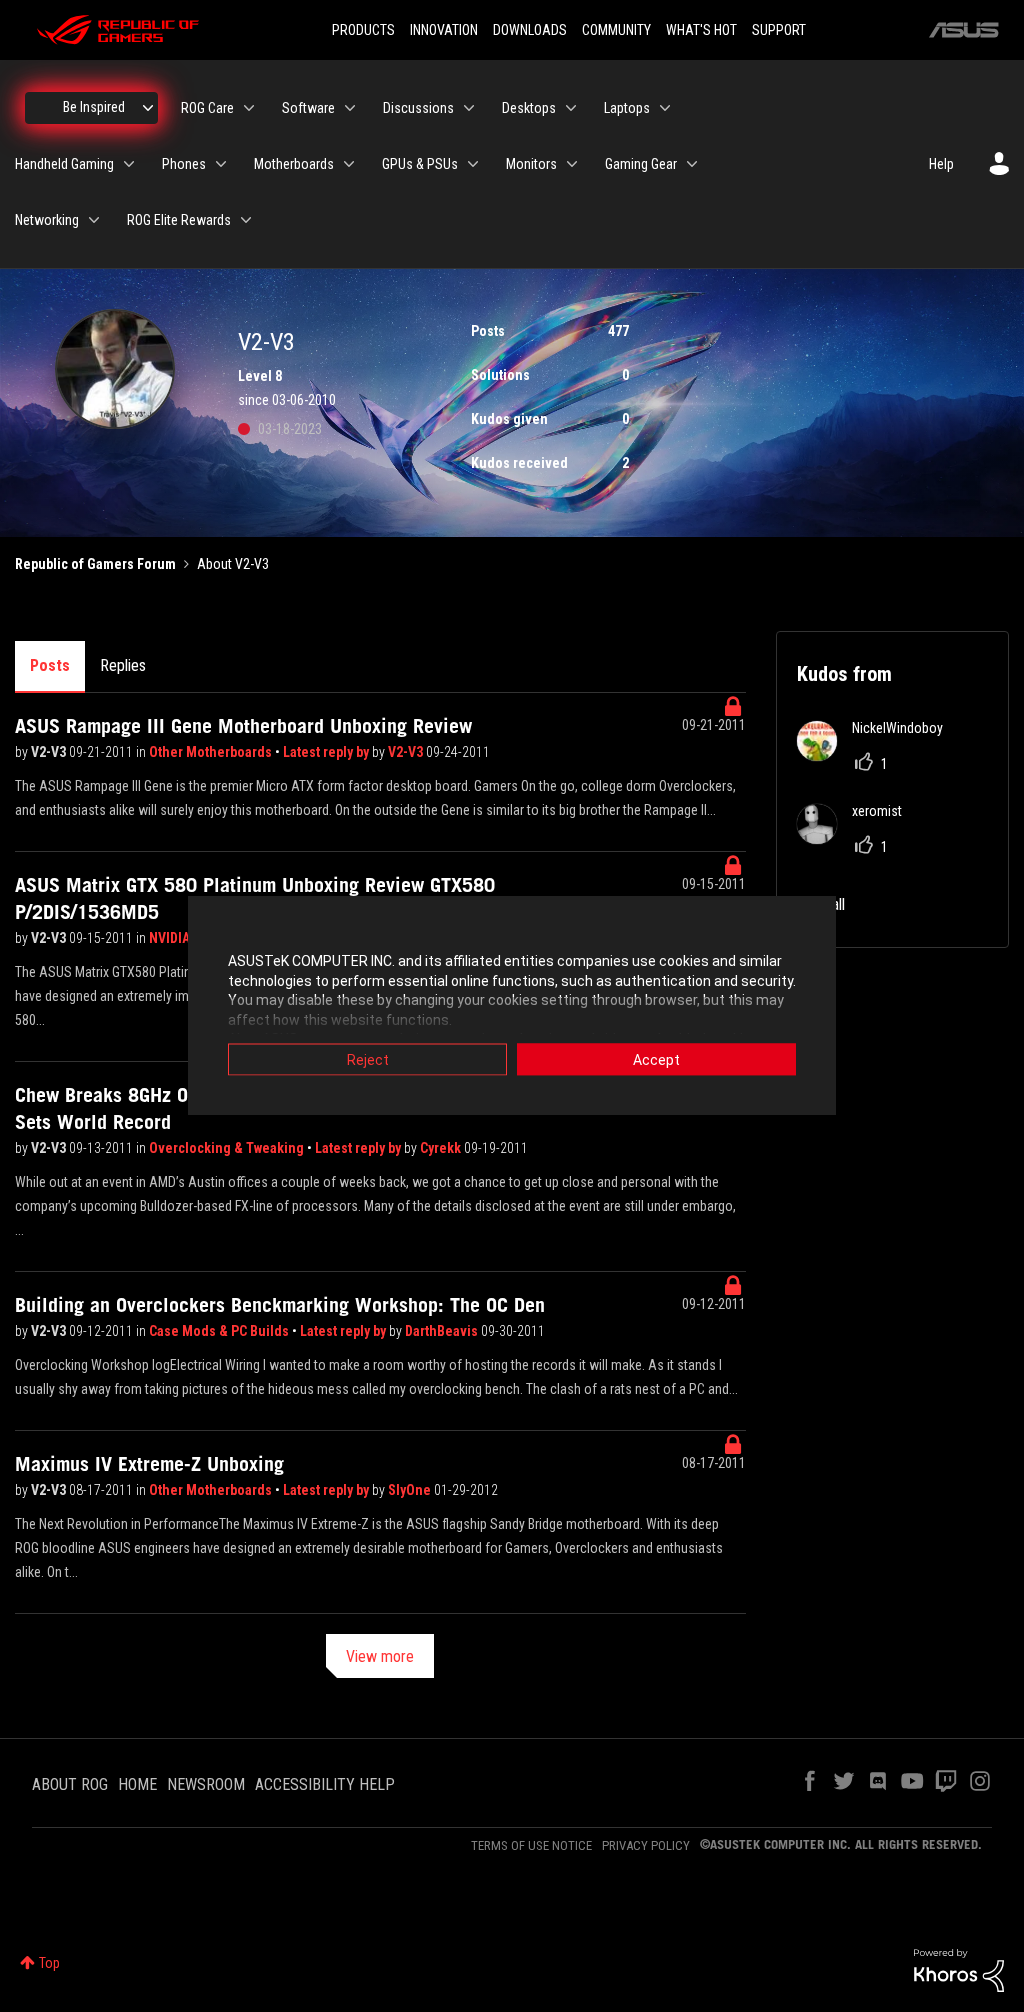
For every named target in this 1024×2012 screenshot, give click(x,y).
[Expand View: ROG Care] (249, 108)
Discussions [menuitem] (418, 108)
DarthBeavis (443, 1331)
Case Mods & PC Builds (220, 1331)
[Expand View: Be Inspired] (148, 108)
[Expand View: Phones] (221, 164)
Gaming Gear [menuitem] (641, 164)
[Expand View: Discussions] (469, 108)
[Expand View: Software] (350, 108)
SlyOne (411, 1490)
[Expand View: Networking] (94, 220)
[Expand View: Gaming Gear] (692, 164)
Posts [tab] (50, 665)
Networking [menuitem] (47, 220)
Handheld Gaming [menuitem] (64, 164)
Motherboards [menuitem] (294, 164)
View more (380, 1656)
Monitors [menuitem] (531, 164)
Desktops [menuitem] (529, 108)
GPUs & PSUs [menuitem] (420, 164)
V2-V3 (50, 752)
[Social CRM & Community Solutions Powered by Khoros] (959, 1969)
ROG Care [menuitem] (207, 108)
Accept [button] (656, 1060)
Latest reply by (327, 752)
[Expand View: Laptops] (665, 108)
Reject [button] (368, 1060)
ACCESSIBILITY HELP (325, 1784)
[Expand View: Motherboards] (349, 164)
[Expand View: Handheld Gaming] (129, 164)
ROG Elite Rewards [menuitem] (179, 220)
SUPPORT (779, 30)
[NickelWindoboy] (877, 755)
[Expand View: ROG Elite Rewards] (246, 220)
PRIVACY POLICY (646, 1845)
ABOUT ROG (70, 1784)
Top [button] (49, 1963)
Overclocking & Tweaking (228, 1148)
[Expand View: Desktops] (571, 108)
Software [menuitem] (308, 108)
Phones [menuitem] (184, 164)
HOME (137, 1784)
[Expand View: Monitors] (572, 164)
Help (941, 164)
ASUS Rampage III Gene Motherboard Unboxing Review (243, 726)
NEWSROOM (206, 1784)
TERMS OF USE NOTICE (531, 1845)
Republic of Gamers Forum (95, 564)
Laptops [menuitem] (627, 108)
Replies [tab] (123, 665)
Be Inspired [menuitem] (94, 107)
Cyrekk (442, 1148)
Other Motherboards (212, 752)
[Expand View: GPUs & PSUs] (473, 164)
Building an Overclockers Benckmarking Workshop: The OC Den (280, 1305)
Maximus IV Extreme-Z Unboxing (149, 1464)
